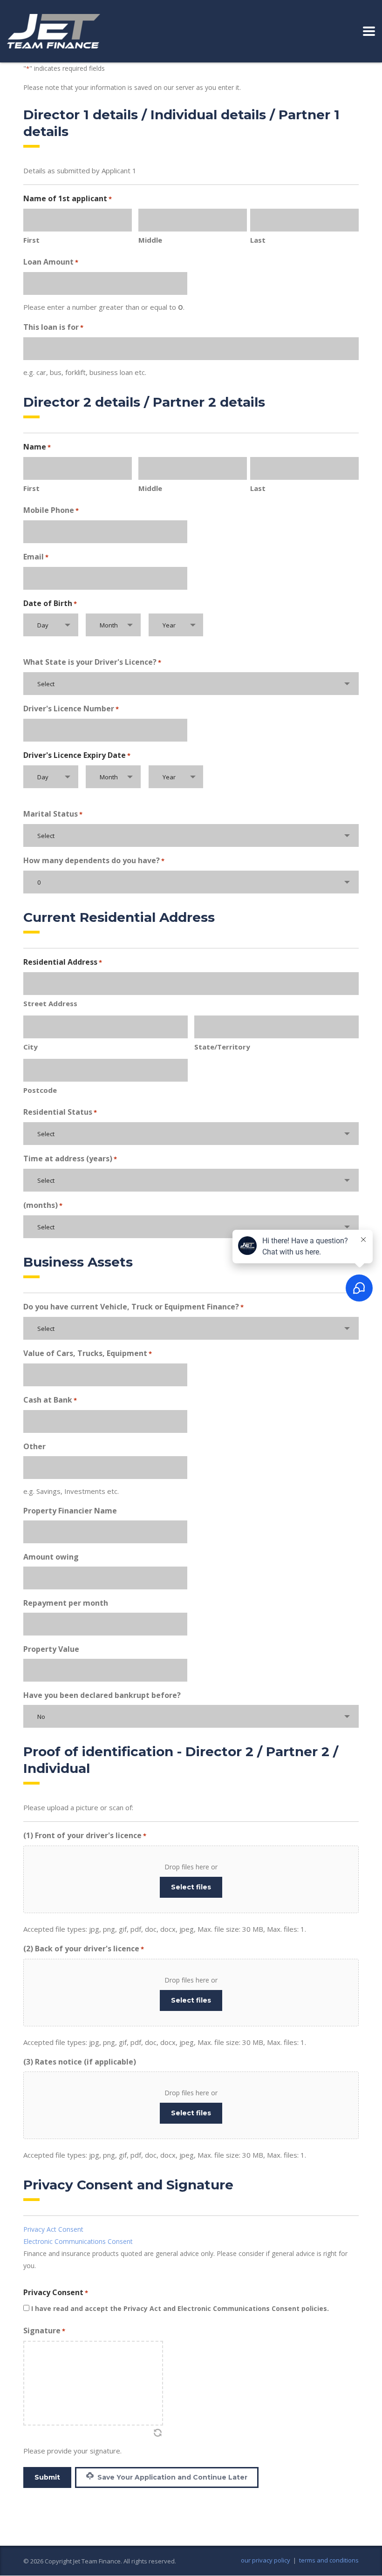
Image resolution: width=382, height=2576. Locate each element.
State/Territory (222, 1047)
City (31, 1047)
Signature (44, 2331)
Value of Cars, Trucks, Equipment (88, 1353)
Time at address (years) (70, 1159)
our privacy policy (266, 2560)
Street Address (50, 1003)
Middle (150, 240)
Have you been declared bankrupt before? (102, 1695)
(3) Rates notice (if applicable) (80, 2062)
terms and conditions (329, 2560)
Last (258, 240)
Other (34, 1446)
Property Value (51, 1649)
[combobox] (51, 625)
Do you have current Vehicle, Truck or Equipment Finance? (133, 1307)
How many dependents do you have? (94, 860)
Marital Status (53, 814)
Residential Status (60, 1112)
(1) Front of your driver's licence (85, 1835)
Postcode (40, 1090)
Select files (191, 1887)
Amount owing (51, 1557)
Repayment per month (66, 1603)
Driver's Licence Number (71, 709)
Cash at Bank (50, 1400)
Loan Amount (51, 262)
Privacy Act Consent (53, 2229)
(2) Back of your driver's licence (84, 1949)
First (31, 240)
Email (36, 557)
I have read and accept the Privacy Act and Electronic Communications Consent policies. (180, 2308)
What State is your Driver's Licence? (92, 662)
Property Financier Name (70, 1511)
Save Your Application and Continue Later (171, 2477)
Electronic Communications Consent (78, 2241)
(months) (43, 1205)
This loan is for (53, 327)
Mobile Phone (51, 510)
